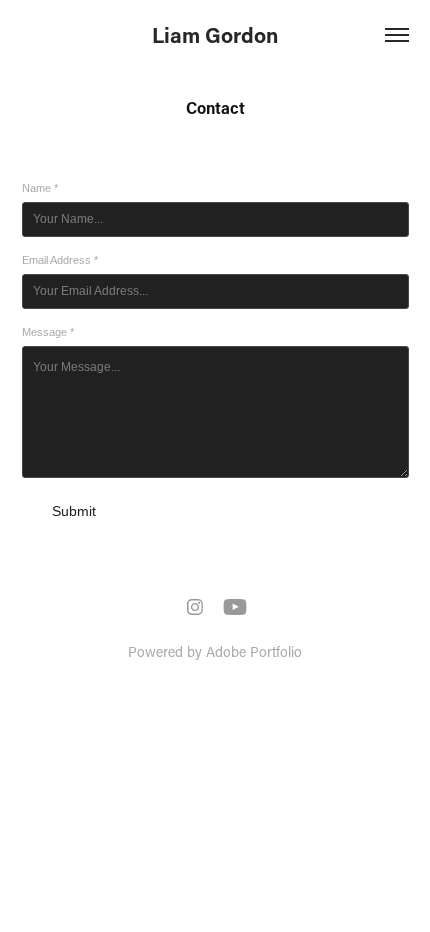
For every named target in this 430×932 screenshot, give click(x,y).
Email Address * (60, 260)
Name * (40, 188)
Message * (48, 332)
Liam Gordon (215, 35)
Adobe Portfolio (254, 651)
